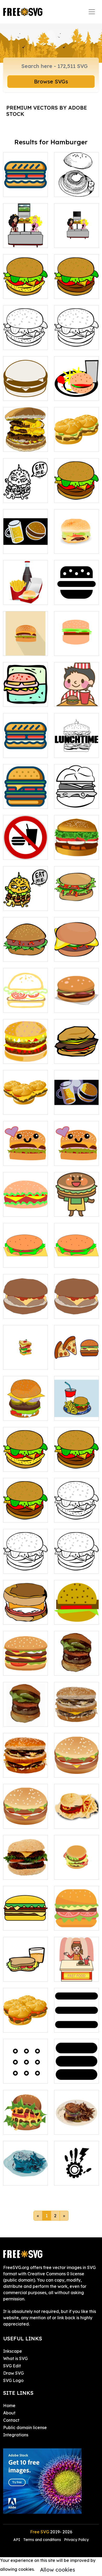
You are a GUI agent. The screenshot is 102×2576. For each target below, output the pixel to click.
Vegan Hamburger (25, 1206)
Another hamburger (76, 798)
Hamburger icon (25, 649)
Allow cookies (58, 2570)
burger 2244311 (24, 1923)
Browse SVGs (51, 81)
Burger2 (17, 1872)
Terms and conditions (42, 2540)
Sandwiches (72, 445)
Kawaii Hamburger (25, 1155)
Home (9, 2406)
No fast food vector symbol (26, 849)
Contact (11, 2420)
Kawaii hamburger (76, 1155)
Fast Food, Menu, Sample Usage (77, 1407)
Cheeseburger (74, 547)
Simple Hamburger (76, 1665)
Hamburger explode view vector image (26, 183)
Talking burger (24, 903)
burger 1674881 (76, 1923)
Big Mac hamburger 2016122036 (76, 1713)
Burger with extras (77, 951)
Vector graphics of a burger (77, 339)
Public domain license (25, 2427)
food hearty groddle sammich (26, 2019)
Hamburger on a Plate (77, 2124)
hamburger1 (21, 1311)
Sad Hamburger (25, 2178)
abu (13, 2076)
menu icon (70, 2025)
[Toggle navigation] (92, 12)
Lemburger (20, 1107)
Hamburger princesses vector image (77, 234)
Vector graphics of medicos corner (77, 2172)
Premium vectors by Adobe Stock (47, 111)
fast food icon (74, 598)
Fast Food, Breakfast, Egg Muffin (25, 1611)
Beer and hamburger (25, 543)
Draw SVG (13, 2373)
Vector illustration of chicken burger (26, 285)
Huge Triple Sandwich (25, 1359)
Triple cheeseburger (26, 441)
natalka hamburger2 (77, 1614)
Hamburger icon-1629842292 (25, 1713)
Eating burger (74, 700)
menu (66, 2076)
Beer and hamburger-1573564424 (77, 1101)
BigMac (17, 1770)
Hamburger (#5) (25, 2124)
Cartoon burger (25, 496)
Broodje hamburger (76, 1053)
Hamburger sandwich (25, 1410)
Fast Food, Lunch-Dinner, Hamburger (76, 1458)
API (17, 2540)
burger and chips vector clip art (77, 387)
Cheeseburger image (26, 798)
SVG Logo (13, 2380)
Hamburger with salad (25, 951)
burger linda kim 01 (25, 1002)
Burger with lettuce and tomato (77, 846)
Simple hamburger (76, 645)
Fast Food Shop (76, 1974)
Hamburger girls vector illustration (25, 234)
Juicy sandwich (24, 750)
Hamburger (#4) (25, 1665)
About (9, 2413)
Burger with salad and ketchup (77, 897)
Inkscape (13, 2351)
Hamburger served (76, 1002)
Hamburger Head (76, 1206)
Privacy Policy (76, 2540)
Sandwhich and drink (26, 1971)
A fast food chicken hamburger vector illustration (25, 330)
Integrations (16, 2435)
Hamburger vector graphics (25, 390)
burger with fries (76, 1821)
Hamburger (21, 1056)
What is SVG (15, 2358)
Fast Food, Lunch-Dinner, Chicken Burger (25, 1458)
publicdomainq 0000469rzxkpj (77, 1869)
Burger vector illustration (77, 288)
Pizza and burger (77, 1359)
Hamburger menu (25, 594)
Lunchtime (70, 750)
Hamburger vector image (77, 186)
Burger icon (21, 700)
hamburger (20, 1260)
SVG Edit (12, 2366)
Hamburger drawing (76, 492)
